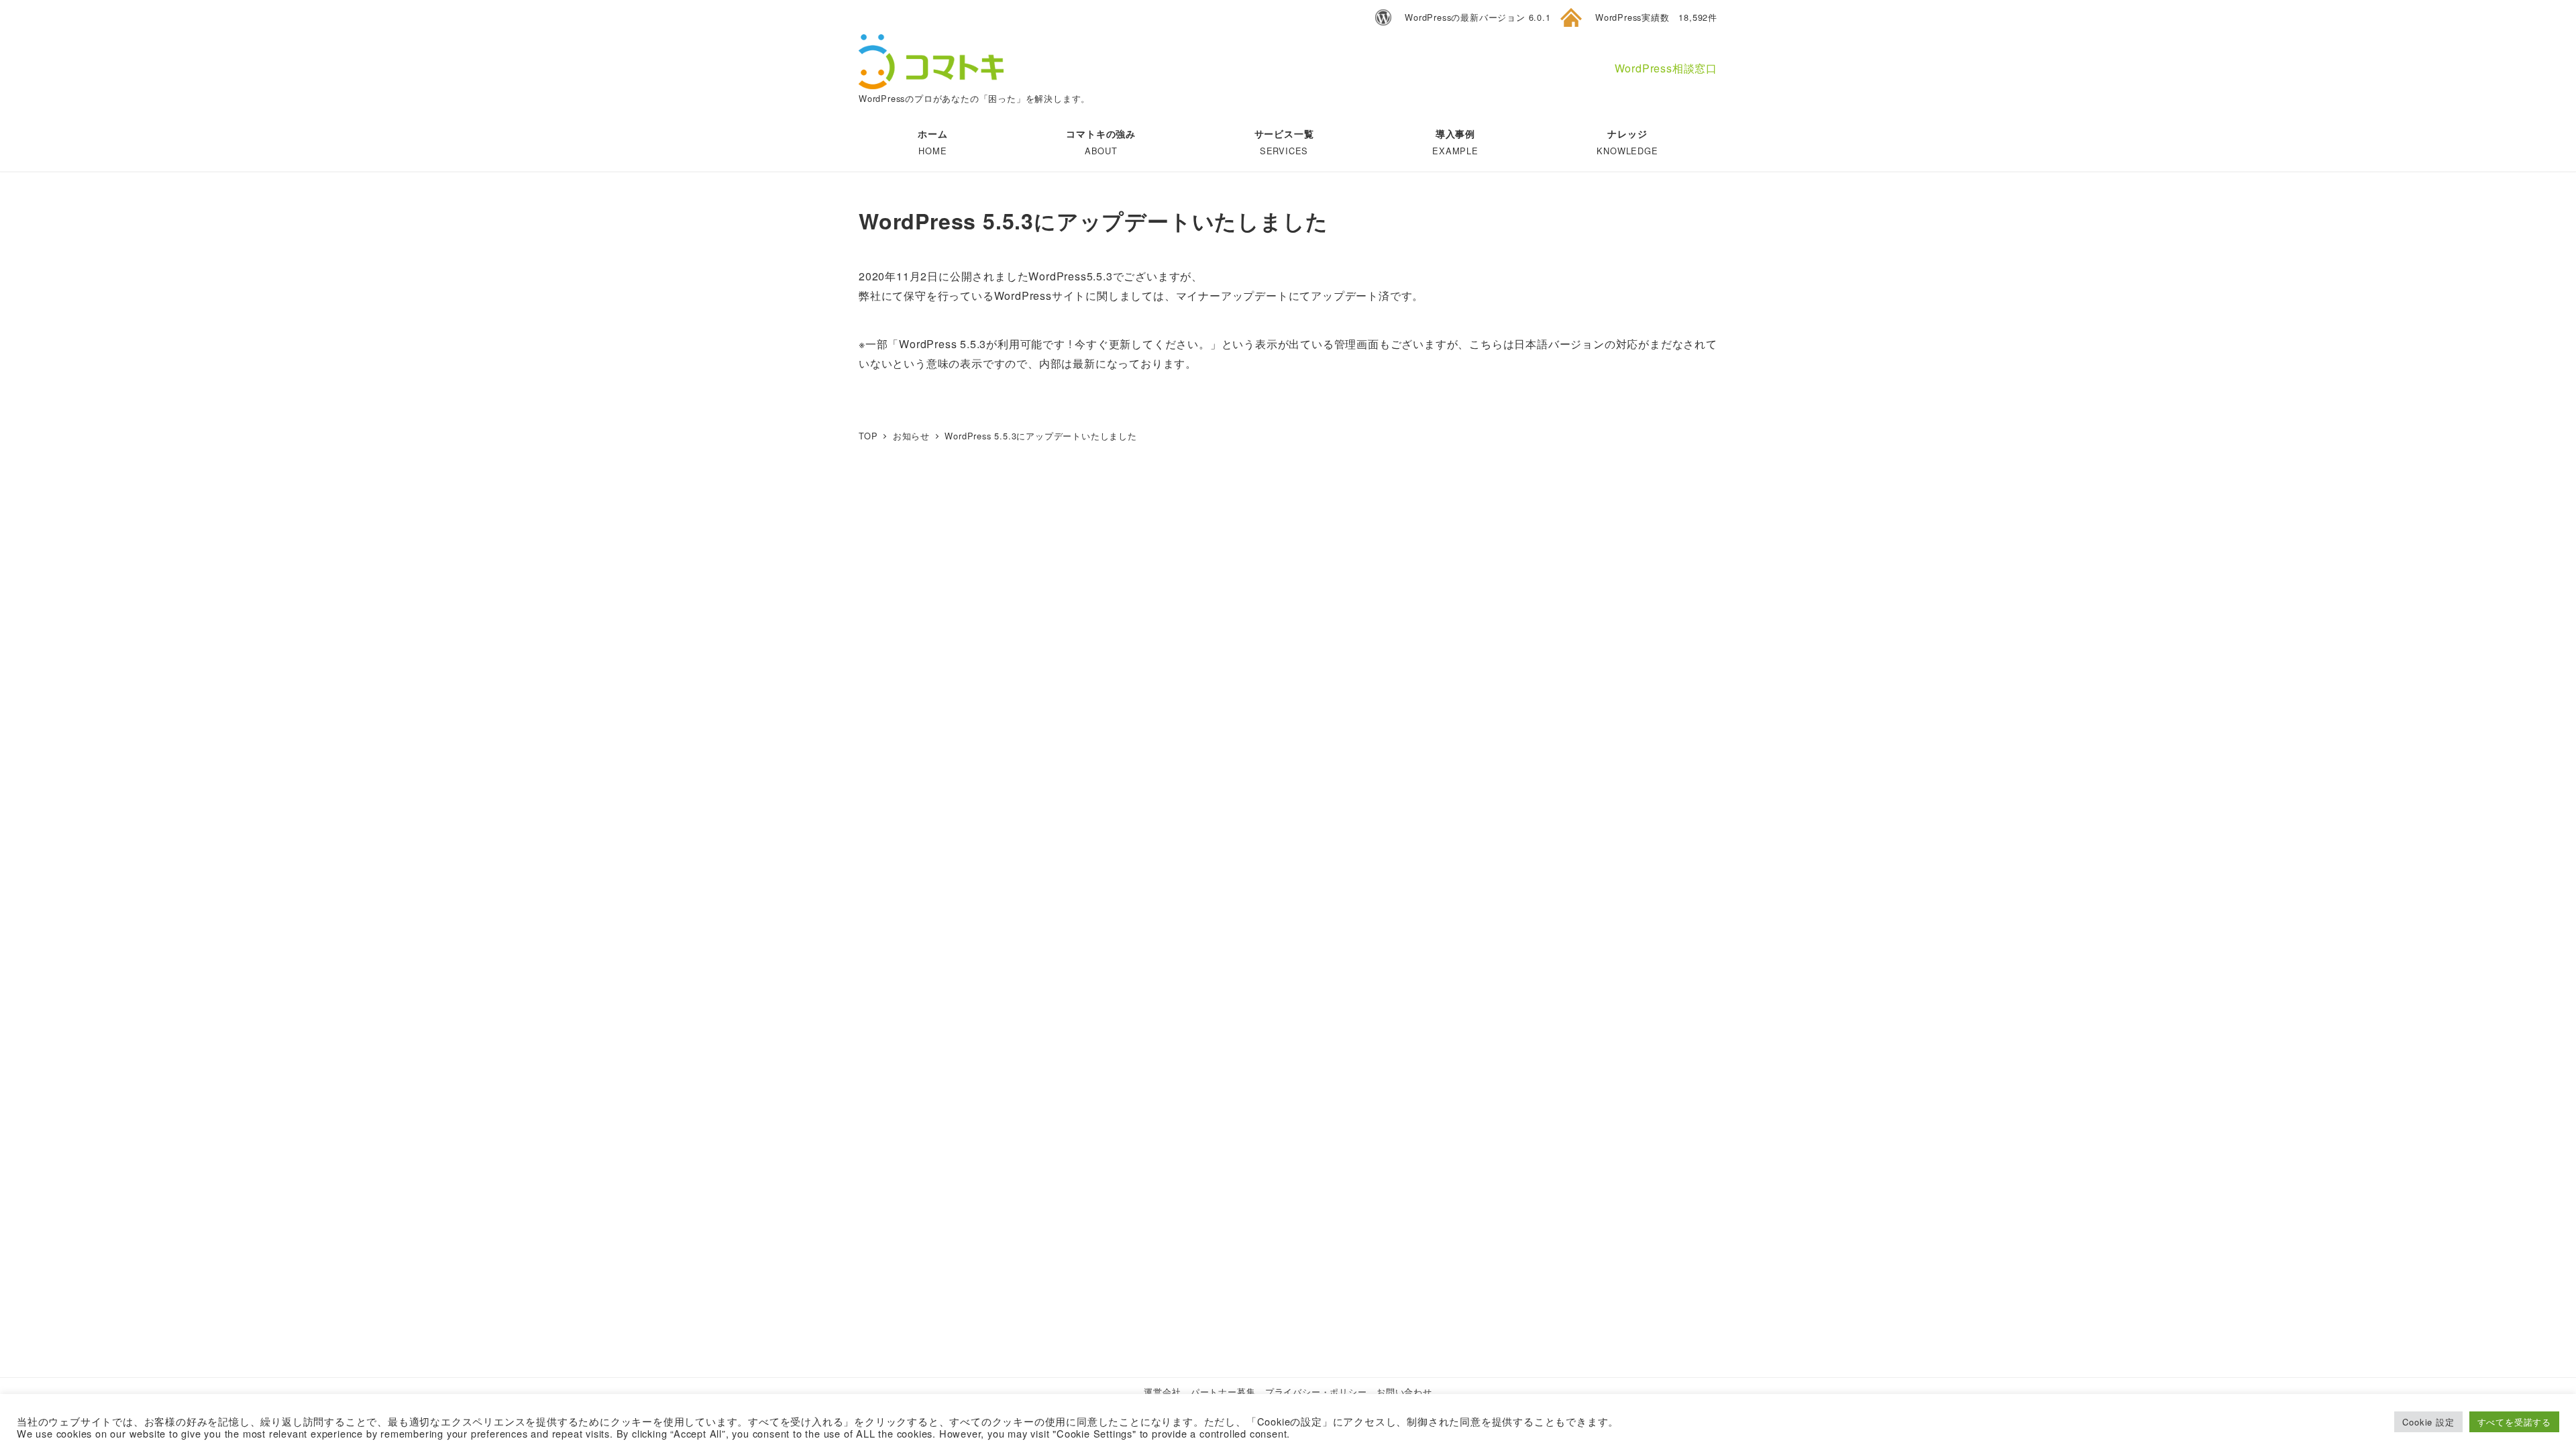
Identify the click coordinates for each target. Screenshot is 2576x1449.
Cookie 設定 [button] (2428, 1422)
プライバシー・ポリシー (1316, 1392)
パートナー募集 (1223, 1392)
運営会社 (1162, 1392)
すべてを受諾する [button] (2514, 1422)
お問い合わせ (1404, 1392)
